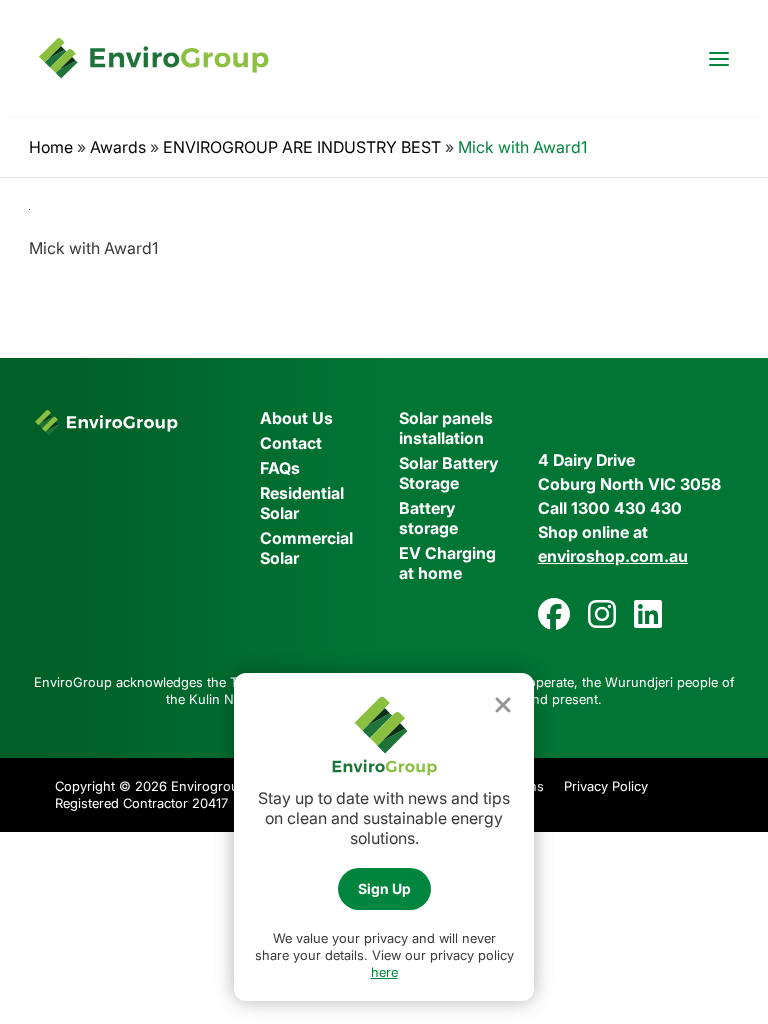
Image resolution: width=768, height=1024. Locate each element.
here (384, 972)
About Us (296, 418)
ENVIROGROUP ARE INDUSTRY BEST (302, 147)
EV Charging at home (447, 563)
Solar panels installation (446, 428)
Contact (291, 443)
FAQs (280, 468)
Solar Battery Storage (448, 473)
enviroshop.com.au (613, 556)
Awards (118, 147)
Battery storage (428, 518)
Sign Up (384, 888)
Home (51, 147)
